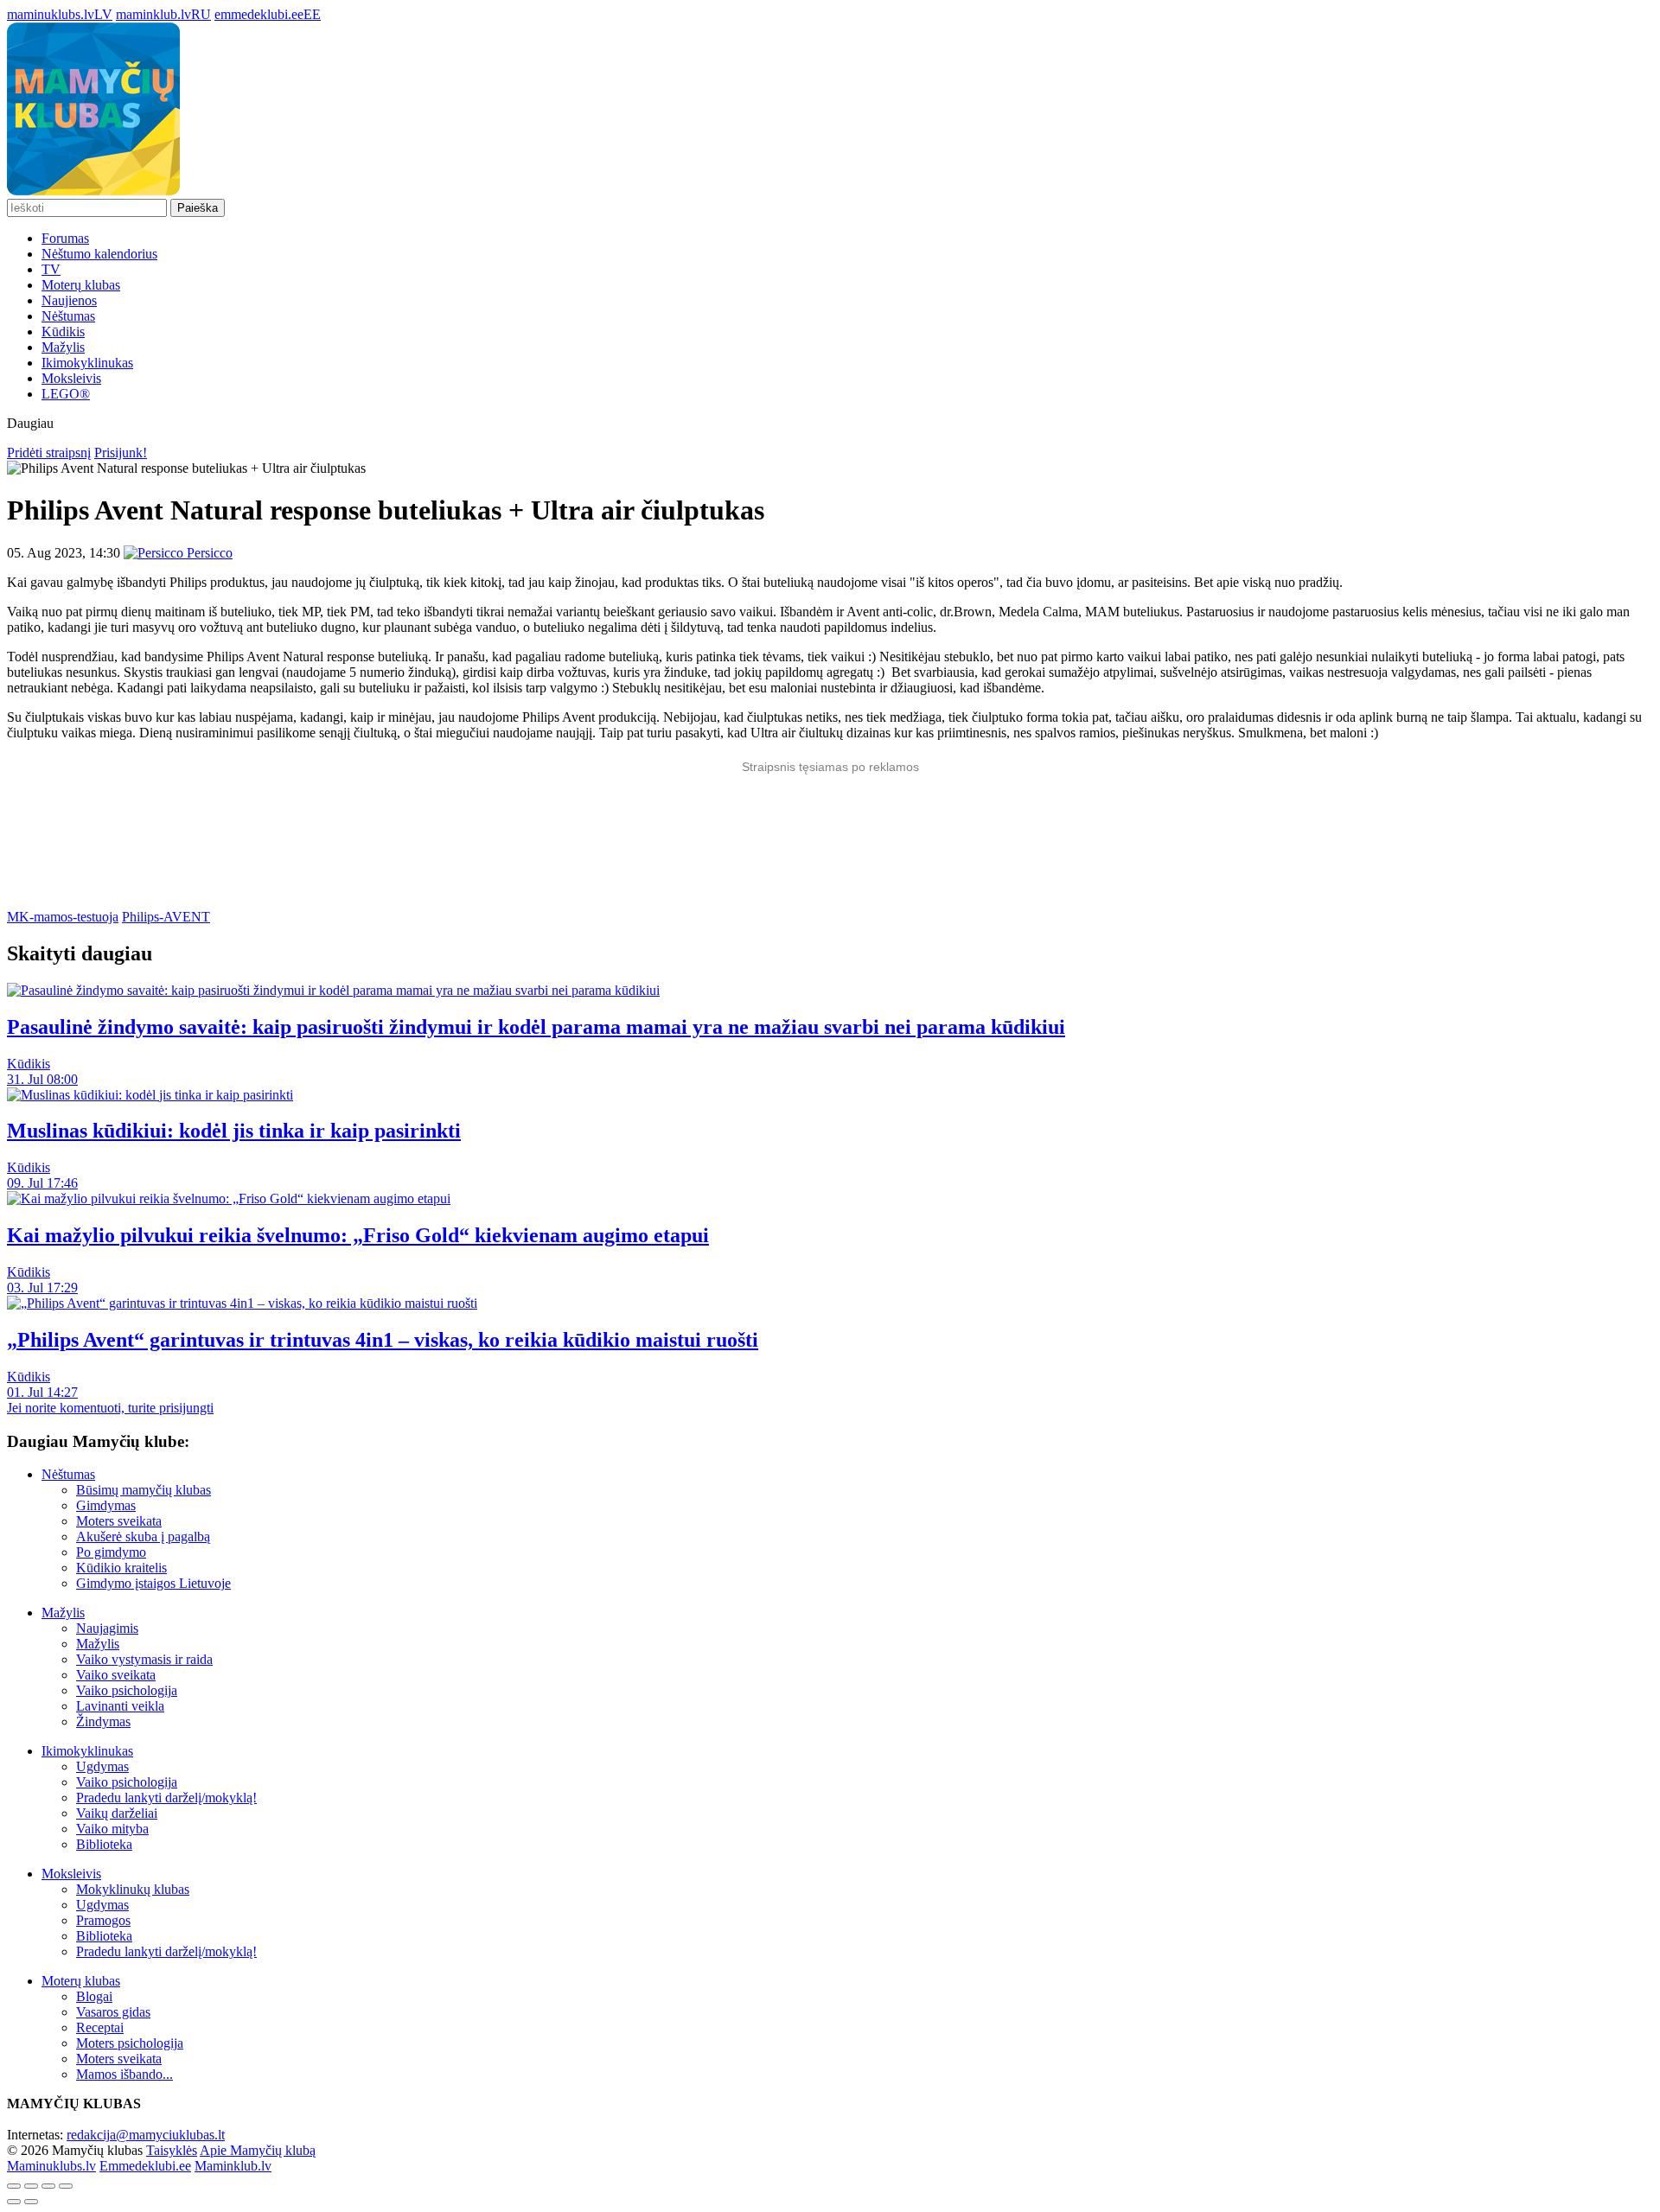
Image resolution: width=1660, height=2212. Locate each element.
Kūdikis (63, 331)
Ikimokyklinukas (87, 363)
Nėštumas (68, 316)
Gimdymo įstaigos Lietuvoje (153, 1583)
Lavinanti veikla (120, 1706)
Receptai (100, 2027)
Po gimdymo (111, 1552)
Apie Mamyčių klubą (258, 2150)
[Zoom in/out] (66, 2186)
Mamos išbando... (124, 2074)
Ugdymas (102, 1766)
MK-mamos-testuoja (63, 917)
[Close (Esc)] (14, 2186)
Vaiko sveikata (116, 1675)
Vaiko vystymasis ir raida (144, 1659)
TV (51, 269)
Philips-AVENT (166, 917)
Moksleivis (71, 378)
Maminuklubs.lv (51, 2166)
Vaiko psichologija (127, 1690)
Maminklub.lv (233, 2166)
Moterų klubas (81, 285)
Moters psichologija (130, 2043)
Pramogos (103, 1920)
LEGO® (66, 394)
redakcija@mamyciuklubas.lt (146, 2135)
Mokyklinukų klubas (133, 1889)
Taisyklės (172, 2150)
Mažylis (63, 347)
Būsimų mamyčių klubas (144, 1490)
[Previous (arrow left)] (14, 2202)
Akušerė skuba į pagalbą (143, 1536)
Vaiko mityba (112, 1829)
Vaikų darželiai (117, 1813)
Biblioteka (104, 1844)
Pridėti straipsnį (49, 453)
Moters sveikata (119, 1521)
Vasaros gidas (113, 2012)
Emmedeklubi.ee (145, 2166)
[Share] (31, 2186)
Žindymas (103, 1721)
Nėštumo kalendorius (99, 254)
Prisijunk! (121, 453)
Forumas (65, 238)
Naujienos (69, 300)
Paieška (198, 208)
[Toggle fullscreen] (48, 2186)
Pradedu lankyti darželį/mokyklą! (166, 1798)
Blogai (94, 1996)
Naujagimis (107, 1628)
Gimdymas (106, 1505)
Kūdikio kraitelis (121, 1568)
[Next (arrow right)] (31, 2202)
